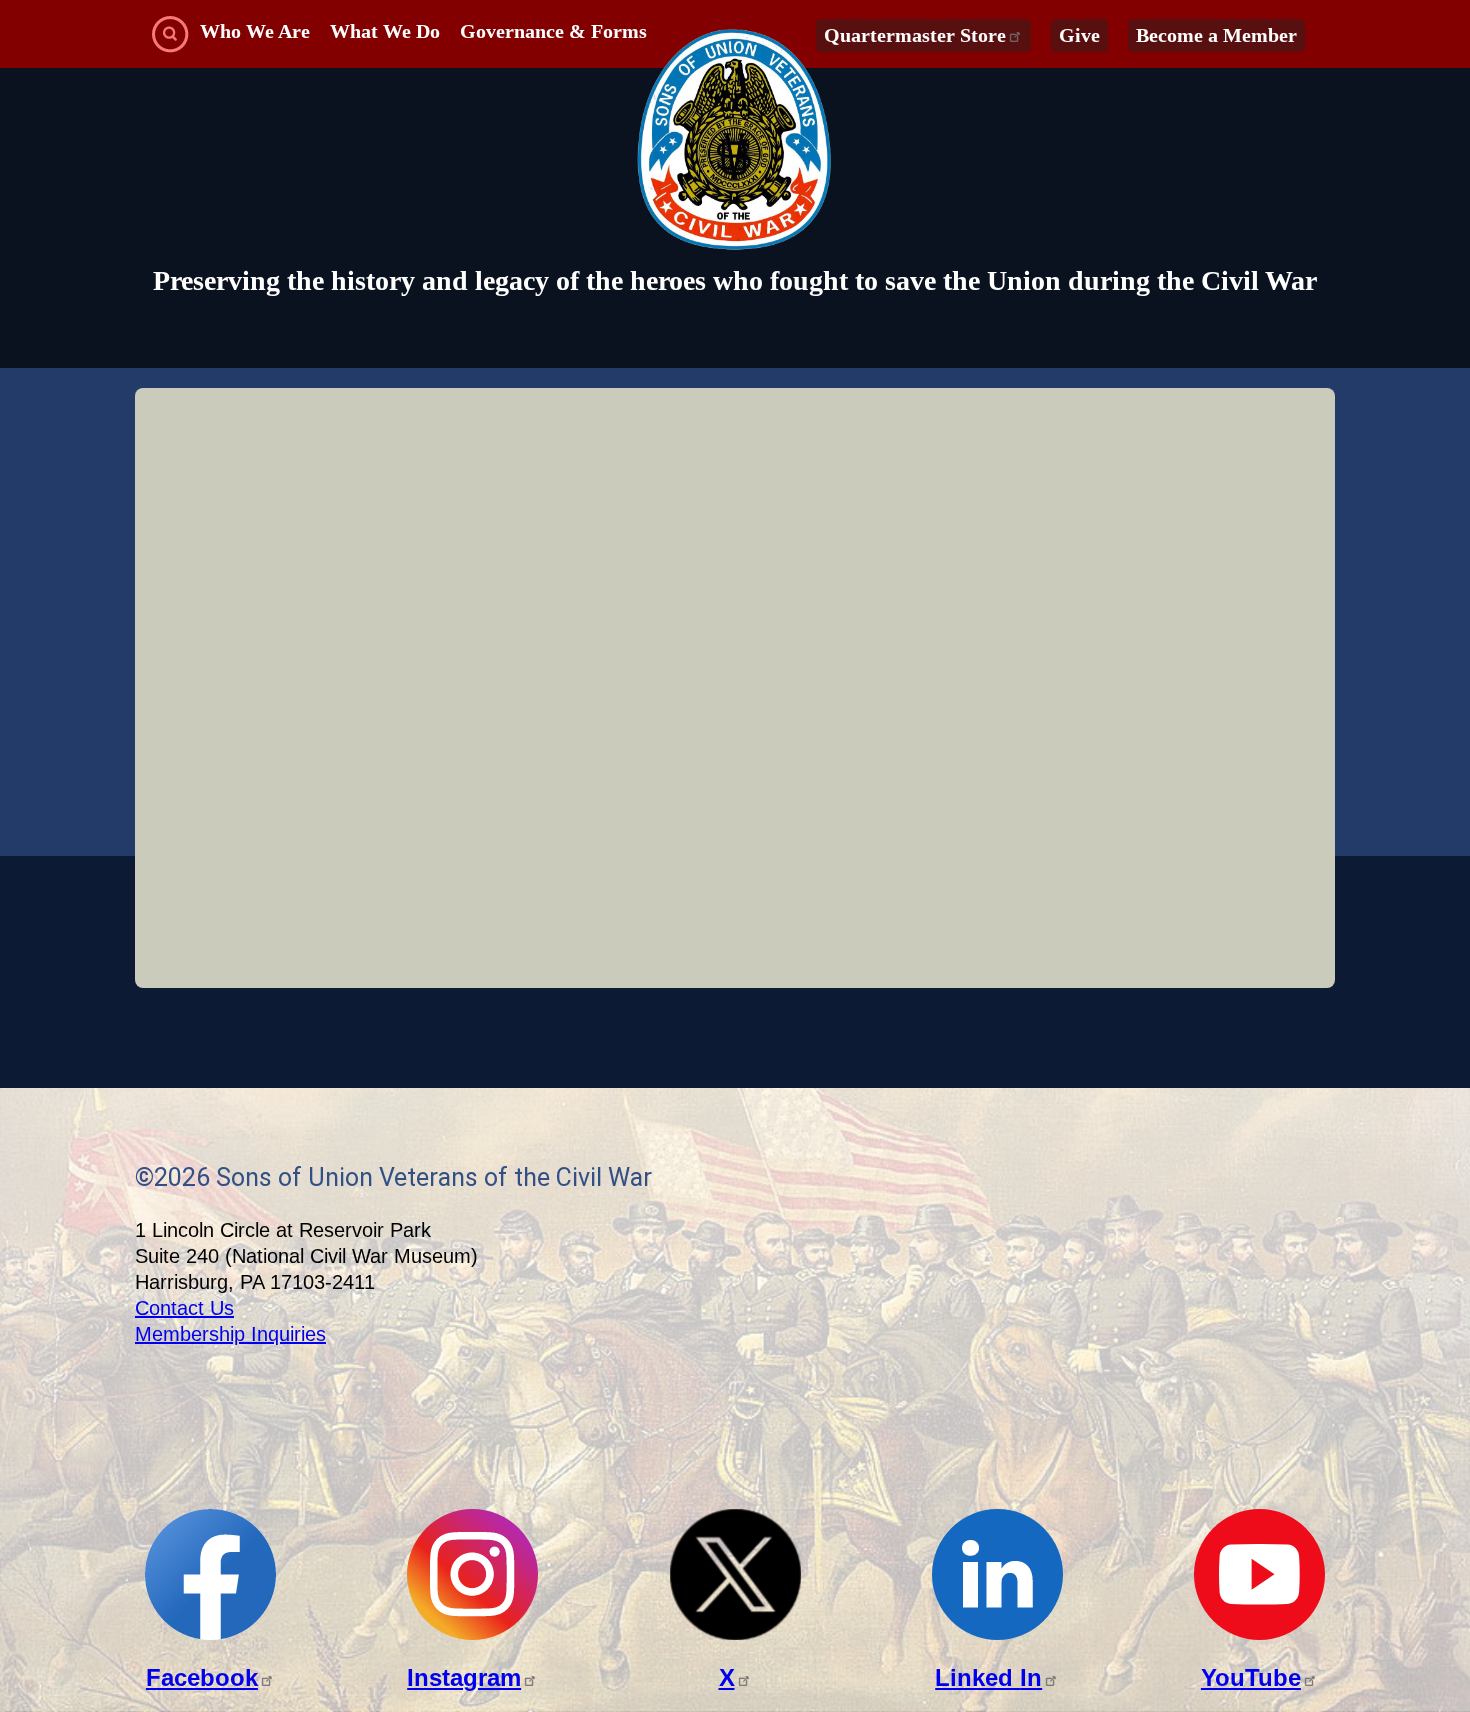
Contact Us (184, 1308)
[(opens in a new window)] (210, 1634)
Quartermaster (915, 35)
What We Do (385, 31)
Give (1079, 35)
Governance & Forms (553, 31)
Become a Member (1216, 35)
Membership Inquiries (230, 1334)
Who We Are (255, 31)
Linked (988, 1677)
